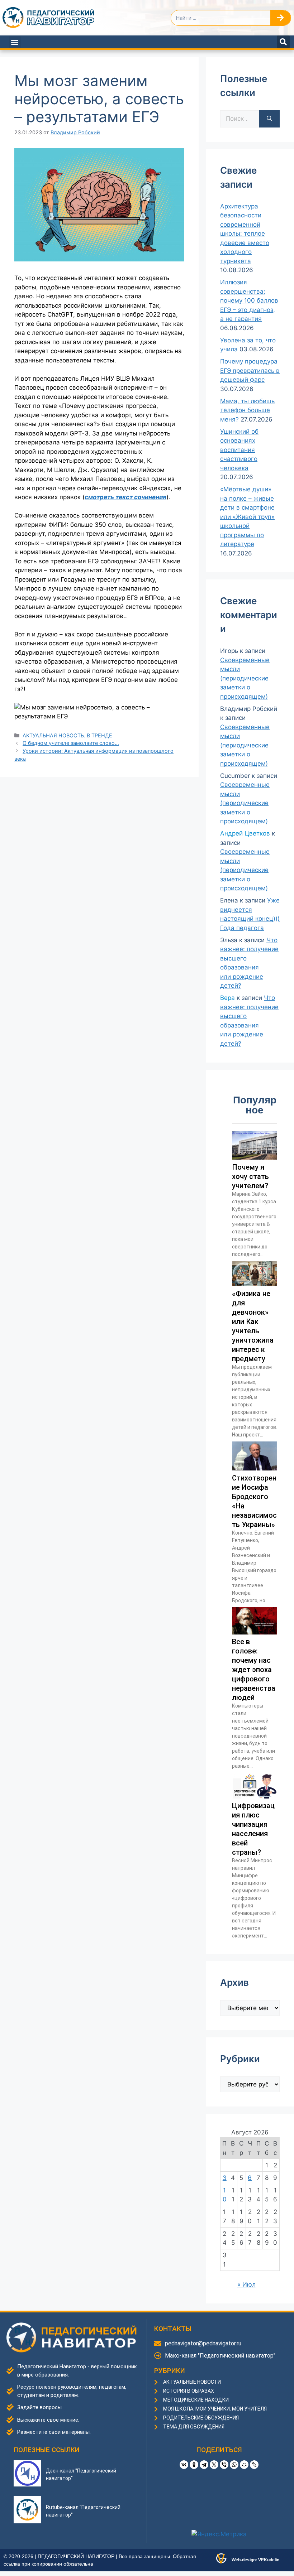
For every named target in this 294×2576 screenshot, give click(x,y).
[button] (15, 42)
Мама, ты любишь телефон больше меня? (247, 410)
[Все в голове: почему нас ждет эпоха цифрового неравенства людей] (255, 1632)
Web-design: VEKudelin (255, 2560)
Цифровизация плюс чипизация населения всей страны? (253, 1829)
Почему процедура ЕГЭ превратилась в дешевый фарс (250, 370)
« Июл (246, 2284)
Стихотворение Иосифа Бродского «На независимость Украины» (254, 1501)
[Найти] (269, 119)
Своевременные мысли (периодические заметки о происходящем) (245, 678)
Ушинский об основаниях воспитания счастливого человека (239, 450)
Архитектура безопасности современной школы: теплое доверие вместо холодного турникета (245, 234)
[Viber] (224, 2465)
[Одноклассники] (194, 2465)
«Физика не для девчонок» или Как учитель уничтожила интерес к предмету (253, 1326)
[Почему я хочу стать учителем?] (255, 1157)
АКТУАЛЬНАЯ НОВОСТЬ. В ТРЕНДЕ (67, 735)
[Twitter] (214, 2465)
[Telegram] (204, 2465)
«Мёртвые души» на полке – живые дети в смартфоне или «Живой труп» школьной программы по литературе (247, 517)
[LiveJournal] (254, 2465)
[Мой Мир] (244, 2465)
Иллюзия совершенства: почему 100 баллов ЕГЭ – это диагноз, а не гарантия (249, 300)
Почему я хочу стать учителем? (250, 1176)
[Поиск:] (240, 119)
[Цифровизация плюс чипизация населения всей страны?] (255, 1796)
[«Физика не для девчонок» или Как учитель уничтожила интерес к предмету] (255, 1284)
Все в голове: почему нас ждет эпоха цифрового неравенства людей (254, 1670)
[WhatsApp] (234, 2465)
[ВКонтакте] (184, 2465)
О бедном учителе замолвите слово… (71, 743)
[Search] (281, 18)
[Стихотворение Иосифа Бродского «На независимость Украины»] (255, 1468)
